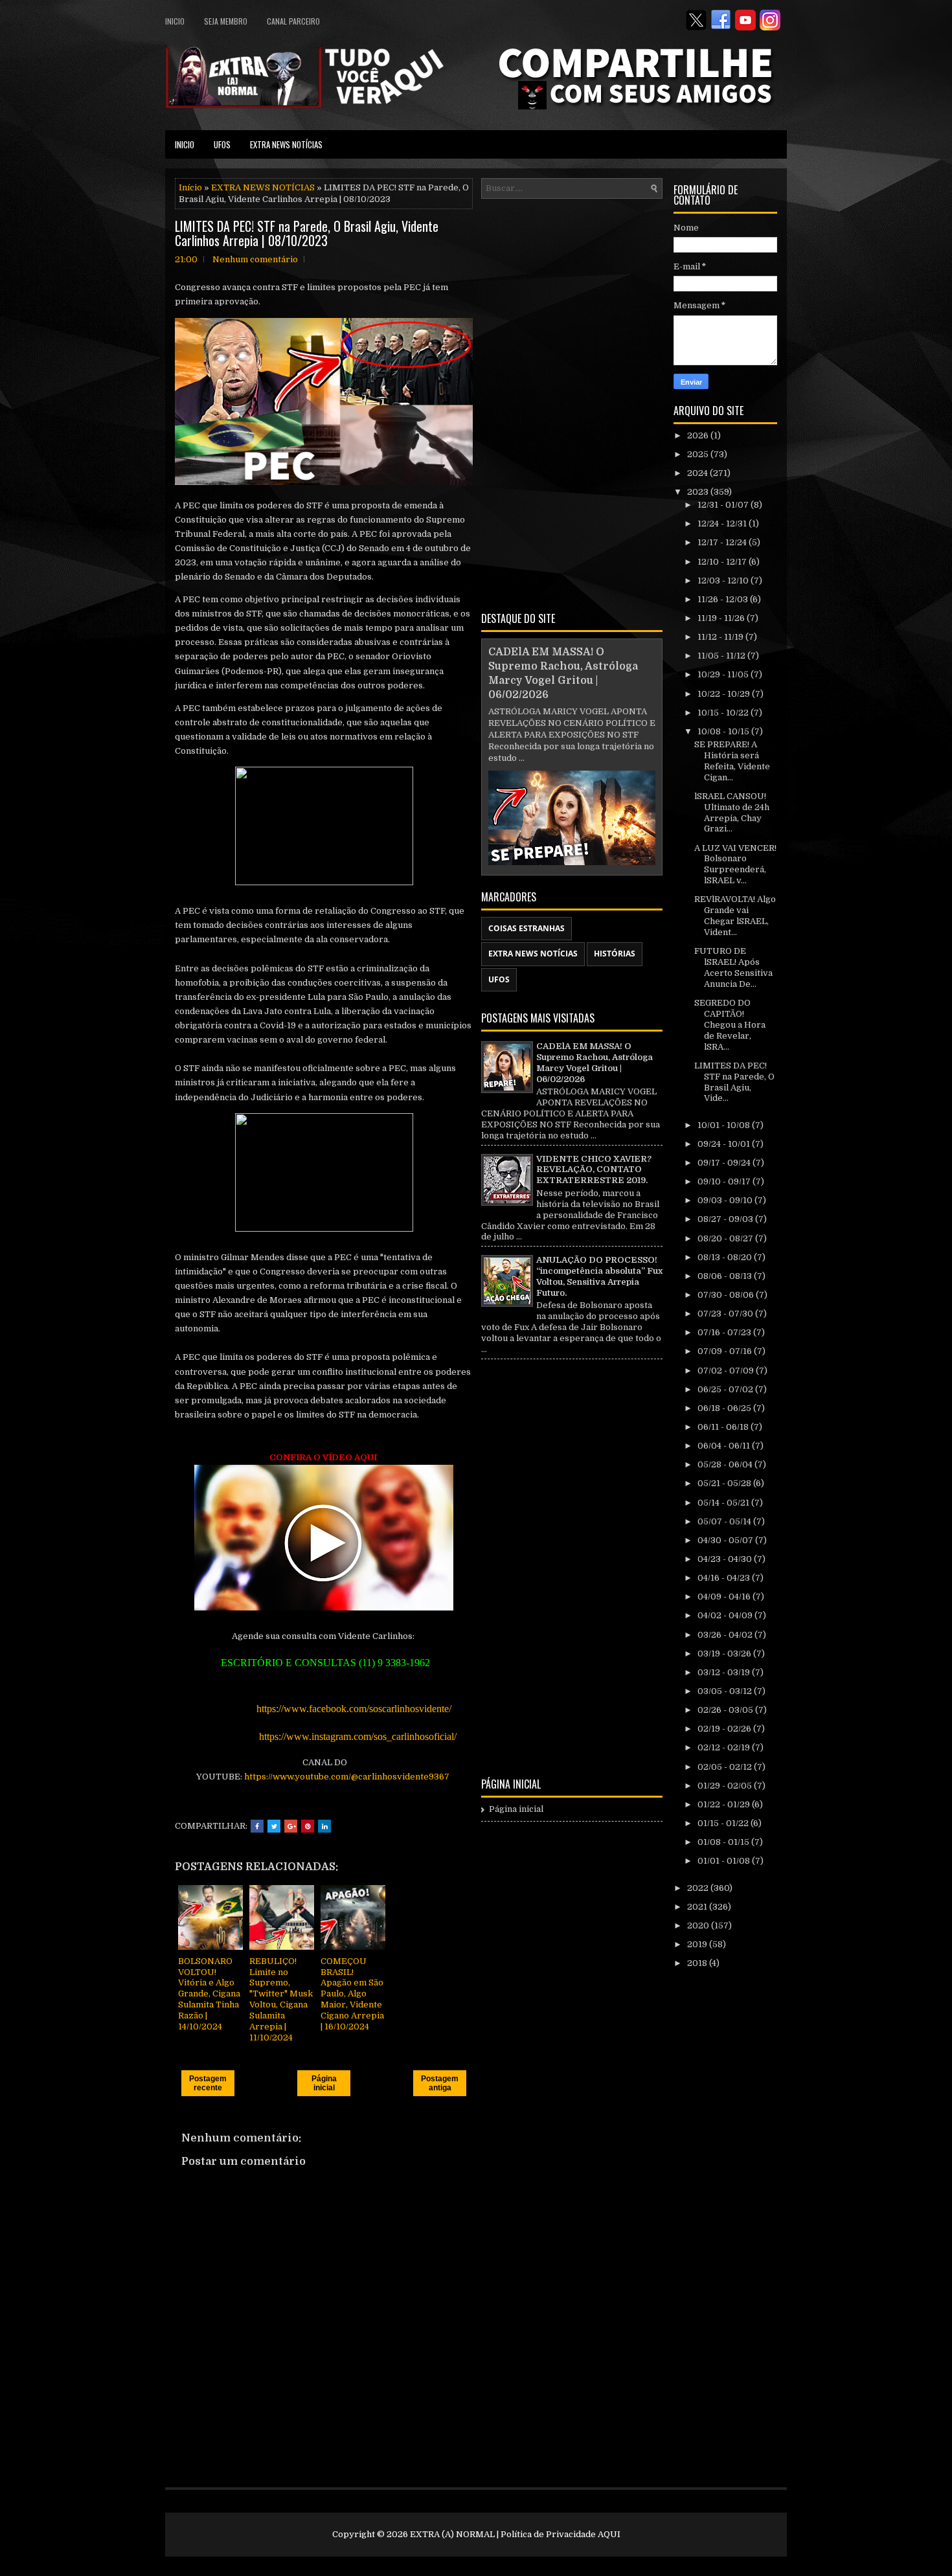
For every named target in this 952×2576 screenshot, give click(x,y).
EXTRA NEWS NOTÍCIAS (286, 144)
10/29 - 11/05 (724, 674)
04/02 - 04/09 (726, 1615)
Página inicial (324, 2083)
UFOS (222, 144)
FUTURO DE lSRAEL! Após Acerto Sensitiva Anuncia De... (733, 967)
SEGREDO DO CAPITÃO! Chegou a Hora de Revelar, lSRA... (730, 1025)
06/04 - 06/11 (725, 1446)
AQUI (609, 2534)
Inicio (175, 21)
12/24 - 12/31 (723, 524)
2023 (699, 492)
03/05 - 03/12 (726, 1691)
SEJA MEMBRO (226, 21)
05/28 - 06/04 (726, 1464)
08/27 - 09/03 (726, 1219)
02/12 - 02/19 (725, 1747)
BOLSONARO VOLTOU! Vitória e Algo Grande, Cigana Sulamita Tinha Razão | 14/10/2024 (209, 1994)
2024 (698, 473)
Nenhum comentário (255, 259)
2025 (699, 454)
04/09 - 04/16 (725, 1597)
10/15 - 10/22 (724, 713)
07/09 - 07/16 (726, 1351)
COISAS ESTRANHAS (527, 928)
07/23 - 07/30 (726, 1314)
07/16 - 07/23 (725, 1332)
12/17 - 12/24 (723, 542)
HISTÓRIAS (615, 954)
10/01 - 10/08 (725, 1125)
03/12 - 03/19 (725, 1672)
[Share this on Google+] (291, 1826)
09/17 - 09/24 (725, 1163)
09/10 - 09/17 (725, 1181)
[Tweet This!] (274, 1826)
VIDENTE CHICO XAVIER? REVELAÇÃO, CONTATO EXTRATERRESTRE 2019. (594, 1170)
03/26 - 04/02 (726, 1635)
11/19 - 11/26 (722, 618)
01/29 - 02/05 (726, 1786)
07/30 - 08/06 (727, 1295)
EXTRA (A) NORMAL (452, 2534)
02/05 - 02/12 (726, 1767)
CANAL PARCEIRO (293, 21)
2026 (699, 435)
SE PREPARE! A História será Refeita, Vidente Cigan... (732, 761)
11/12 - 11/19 (721, 637)
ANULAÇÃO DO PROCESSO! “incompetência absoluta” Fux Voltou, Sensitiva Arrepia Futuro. (599, 1276)
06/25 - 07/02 (726, 1389)
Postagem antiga (440, 2083)
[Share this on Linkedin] (324, 1826)
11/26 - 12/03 (724, 599)
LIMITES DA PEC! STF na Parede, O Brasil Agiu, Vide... (734, 1082)
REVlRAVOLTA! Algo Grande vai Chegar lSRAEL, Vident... (735, 916)
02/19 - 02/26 (725, 1729)
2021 (698, 1907)
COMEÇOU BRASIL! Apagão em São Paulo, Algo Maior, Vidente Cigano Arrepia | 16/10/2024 (352, 1994)
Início (190, 187)
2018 (698, 1963)
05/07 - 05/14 (725, 1521)
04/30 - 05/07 (726, 1540)
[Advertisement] (572, 403)
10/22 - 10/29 (725, 694)
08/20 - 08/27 (726, 1238)
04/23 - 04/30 (726, 1559)
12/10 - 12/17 (723, 562)
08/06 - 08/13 (726, 1276)
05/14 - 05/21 (724, 1503)
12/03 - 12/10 (724, 581)
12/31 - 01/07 (724, 505)
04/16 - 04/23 (725, 1578)
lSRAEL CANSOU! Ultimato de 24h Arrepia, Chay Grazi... (732, 813)
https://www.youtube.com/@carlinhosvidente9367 (348, 1777)
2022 (699, 1888)
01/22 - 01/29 (725, 1804)
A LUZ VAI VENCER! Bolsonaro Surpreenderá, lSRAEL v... (735, 864)
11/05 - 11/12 (722, 656)
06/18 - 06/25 (725, 1408)
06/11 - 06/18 (724, 1427)
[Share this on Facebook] (257, 1826)
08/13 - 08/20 (726, 1257)
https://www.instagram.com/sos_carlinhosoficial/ (359, 1736)
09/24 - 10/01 (725, 1144)
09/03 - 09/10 (726, 1200)
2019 (698, 1944)
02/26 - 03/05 (726, 1710)
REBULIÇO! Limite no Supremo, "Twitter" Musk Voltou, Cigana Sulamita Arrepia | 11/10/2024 (281, 1999)
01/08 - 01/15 (724, 1842)
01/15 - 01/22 (724, 1823)
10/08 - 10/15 (724, 731)
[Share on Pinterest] (308, 1826)
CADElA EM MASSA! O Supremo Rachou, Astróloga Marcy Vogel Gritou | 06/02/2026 (595, 1063)
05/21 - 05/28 (725, 1483)
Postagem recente (208, 2083)
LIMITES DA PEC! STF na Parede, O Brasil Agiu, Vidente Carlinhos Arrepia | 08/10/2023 (307, 233)
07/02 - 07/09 (727, 1371)
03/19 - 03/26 (725, 1654)
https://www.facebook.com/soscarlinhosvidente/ (355, 1709)
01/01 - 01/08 (725, 1861)
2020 (699, 1926)
